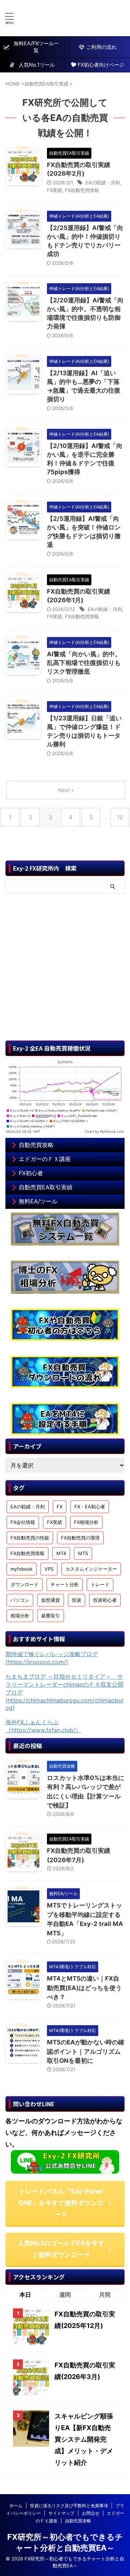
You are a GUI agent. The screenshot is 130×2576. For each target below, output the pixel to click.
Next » (66, 790)
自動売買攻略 (36, 1145)
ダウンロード (25, 1584)
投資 (77, 1600)
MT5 (83, 1553)
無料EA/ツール (38, 1201)
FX (60, 1507)
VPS (49, 1569)
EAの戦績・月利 (103, 183)
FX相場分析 (86, 1522)
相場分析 (20, 1616)
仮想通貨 (51, 1600)
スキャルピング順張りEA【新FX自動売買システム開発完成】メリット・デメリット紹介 (84, 2439)
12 (120, 817)
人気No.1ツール (34, 65)
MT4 (61, 1553)
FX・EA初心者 (90, 1507)
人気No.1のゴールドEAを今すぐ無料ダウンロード (61, 2249)
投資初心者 (105, 1600)
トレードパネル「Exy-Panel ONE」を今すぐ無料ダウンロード (61, 2203)
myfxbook (21, 1569)
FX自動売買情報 (82, 190)
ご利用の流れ (101, 47)
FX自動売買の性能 (30, 1538)
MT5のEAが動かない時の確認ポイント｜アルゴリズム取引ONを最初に (86, 2051)
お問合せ (91, 2513)
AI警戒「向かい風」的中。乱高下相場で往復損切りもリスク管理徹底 (84, 663)
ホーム (16, 2506)
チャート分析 (65, 1584)
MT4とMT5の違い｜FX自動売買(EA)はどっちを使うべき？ (84, 1988)
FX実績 (55, 190)
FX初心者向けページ (101, 65)
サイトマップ (61, 2513)
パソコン (20, 1600)
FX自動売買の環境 (80, 1538)
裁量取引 (51, 1616)
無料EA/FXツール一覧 (36, 47)
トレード (100, 1584)
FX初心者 (31, 1173)
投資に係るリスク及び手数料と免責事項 (69, 2506)
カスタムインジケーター (91, 1569)
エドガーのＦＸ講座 (45, 1159)
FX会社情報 (23, 1522)
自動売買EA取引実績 (46, 1187)
